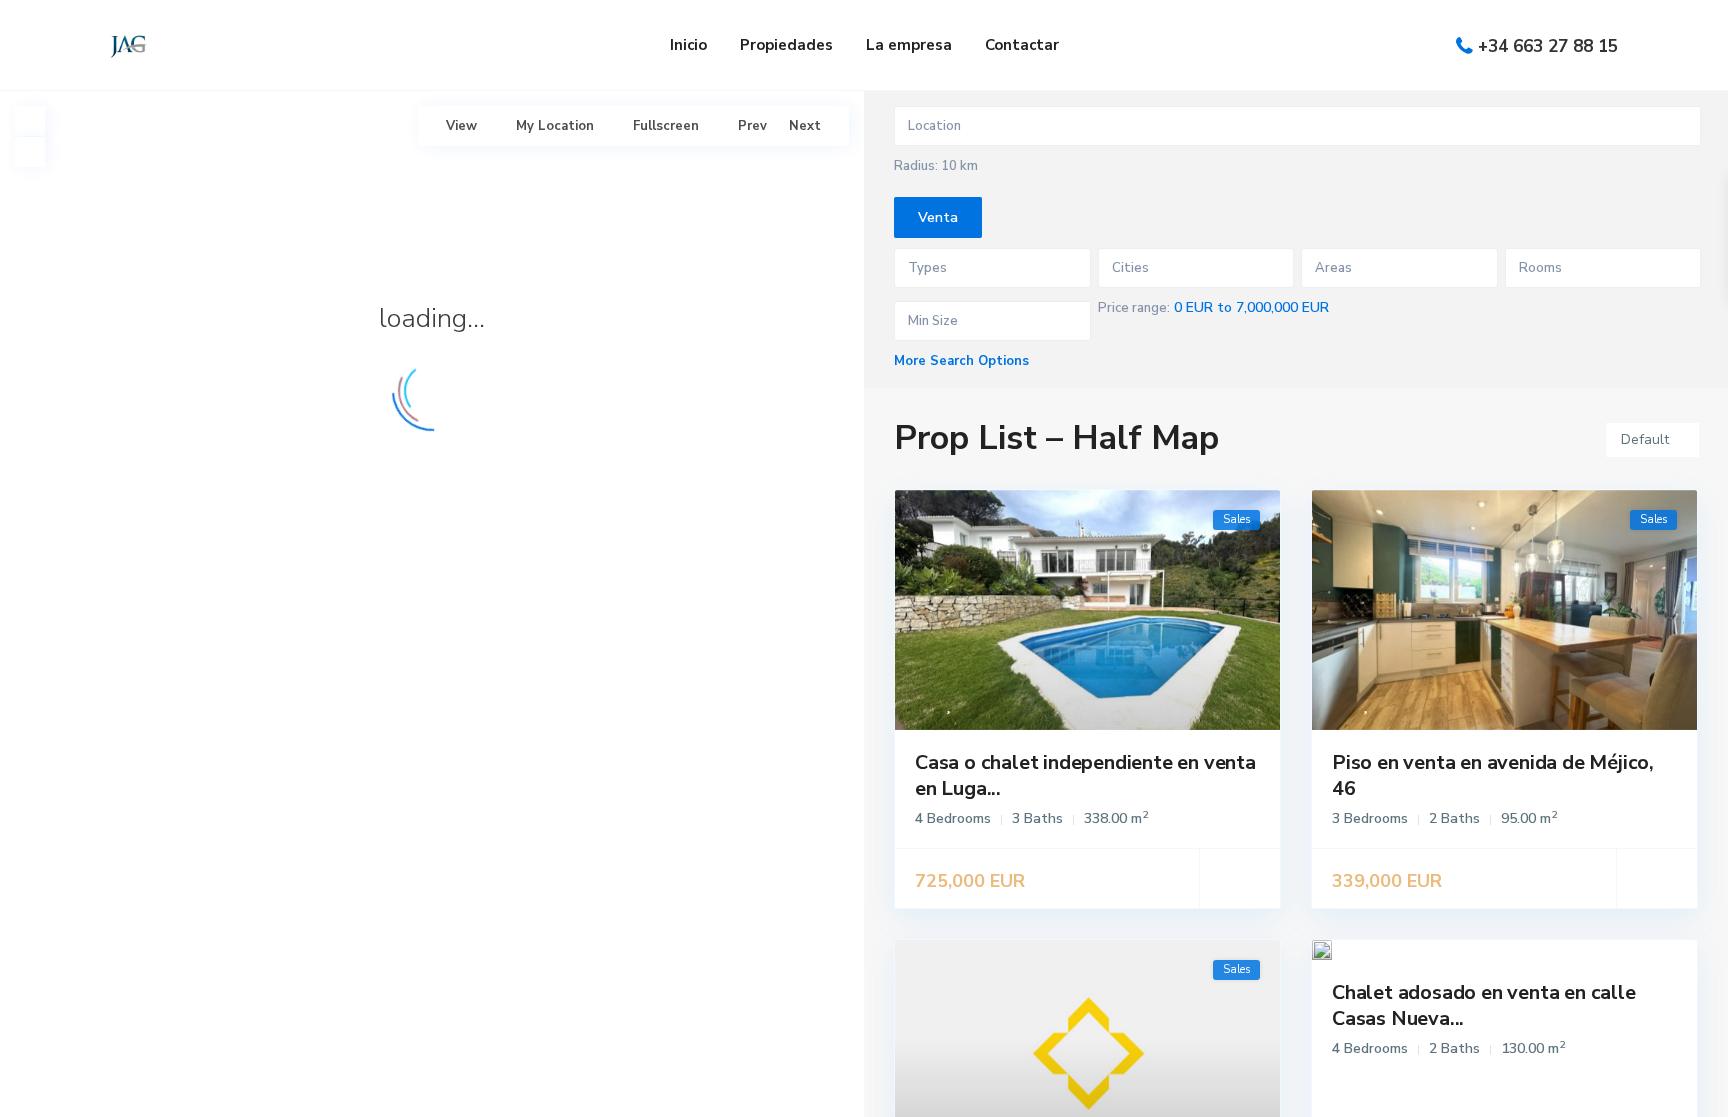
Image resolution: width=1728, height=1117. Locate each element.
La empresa (909, 45)
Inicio (688, 45)
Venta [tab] (938, 217)
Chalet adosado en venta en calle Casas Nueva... (1484, 1005)
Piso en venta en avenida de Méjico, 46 (1493, 775)
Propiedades (786, 45)
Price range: (1134, 308)
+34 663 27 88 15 (1548, 46)
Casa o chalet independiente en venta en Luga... (1085, 775)
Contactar (1022, 45)
